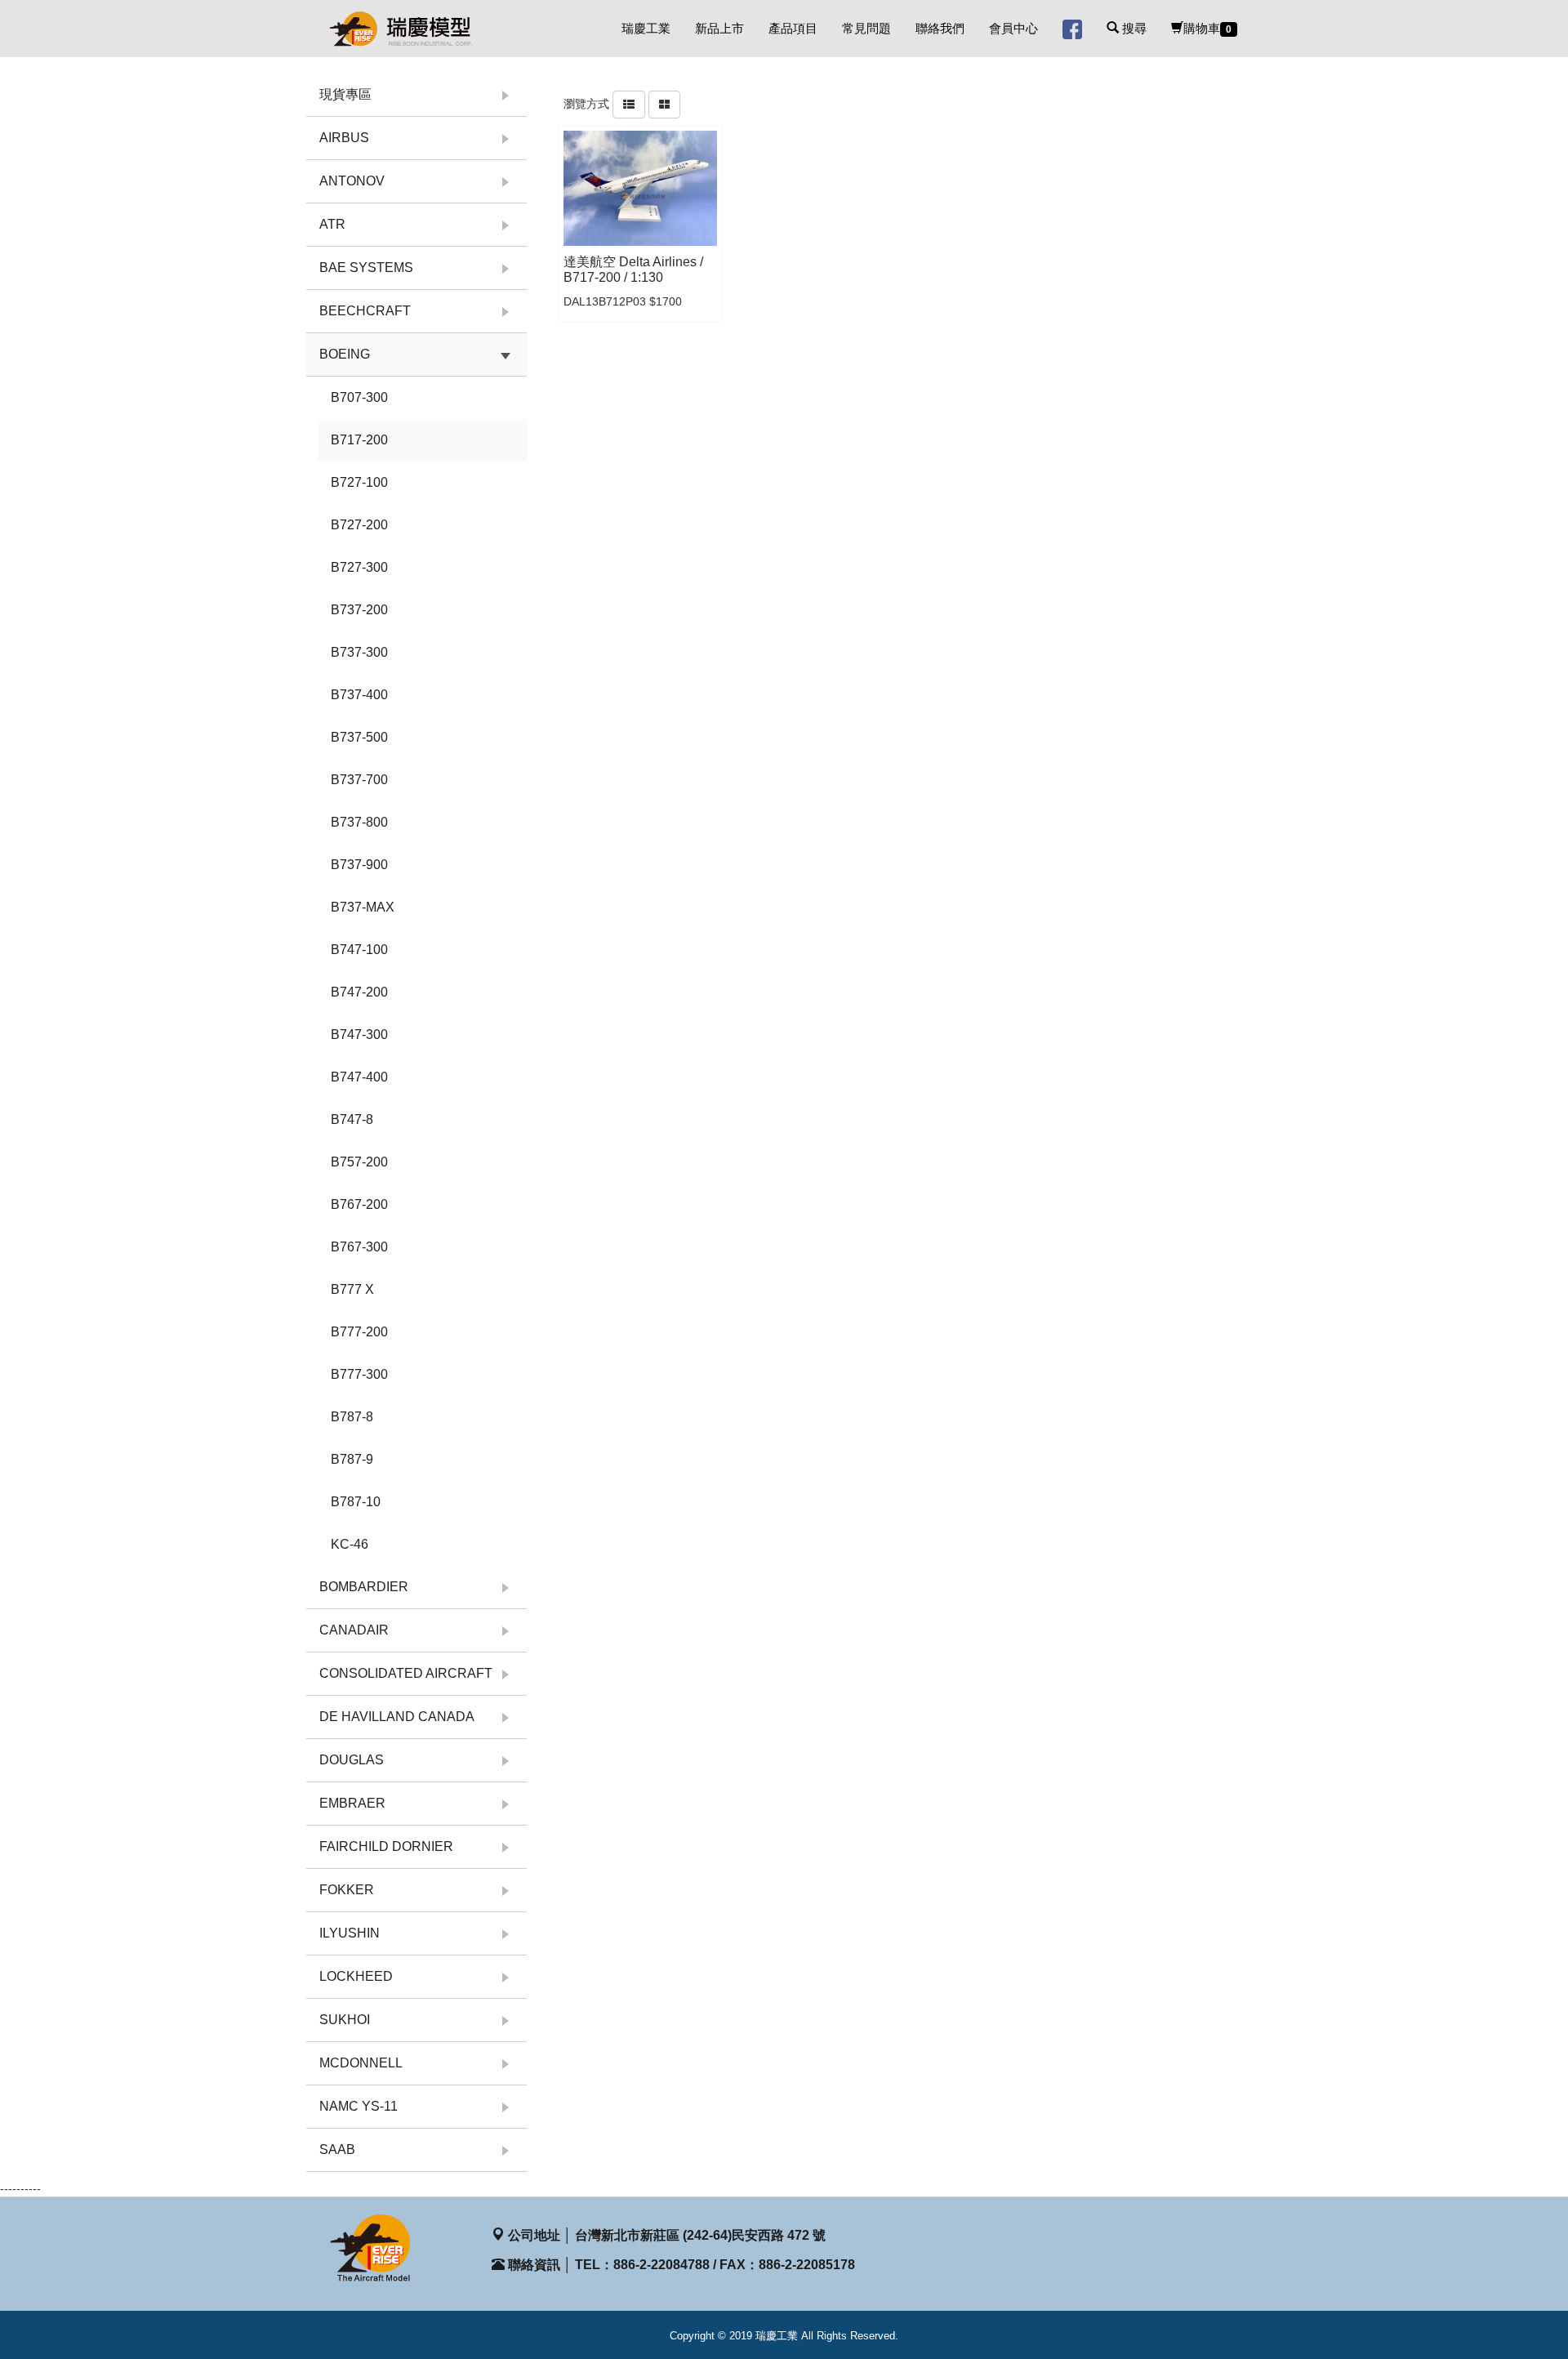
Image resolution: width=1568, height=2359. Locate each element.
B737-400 (359, 695)
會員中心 (1013, 28)
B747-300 (359, 1035)
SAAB (337, 2149)
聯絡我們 (940, 28)
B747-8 (352, 1119)
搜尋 (1133, 28)
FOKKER (347, 1890)
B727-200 (359, 525)
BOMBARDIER (364, 1587)
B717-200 (359, 440)
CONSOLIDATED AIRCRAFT (406, 1673)
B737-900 (359, 865)
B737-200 (359, 610)
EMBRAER (352, 1803)
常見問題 (866, 28)
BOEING (345, 354)
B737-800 (359, 822)
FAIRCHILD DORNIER (386, 1846)
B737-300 (359, 652)
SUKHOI (345, 2020)
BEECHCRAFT (365, 311)
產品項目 (793, 28)
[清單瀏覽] (629, 104)
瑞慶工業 (646, 28)
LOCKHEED (356, 1976)
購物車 (1207, 28)
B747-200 (359, 992)
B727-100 (359, 482)
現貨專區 (345, 94)
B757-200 (359, 1162)
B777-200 (359, 1332)
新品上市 (719, 28)
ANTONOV (352, 181)
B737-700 (359, 780)
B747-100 (359, 950)
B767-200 (359, 1204)
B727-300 (359, 567)
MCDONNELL (361, 2063)
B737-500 (359, 737)
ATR (332, 224)
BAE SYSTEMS (366, 268)
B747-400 (359, 1077)
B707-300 (359, 397)
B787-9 (352, 1459)
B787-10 (356, 1502)
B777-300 (359, 1374)
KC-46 (350, 1544)
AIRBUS (344, 138)
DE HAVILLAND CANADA (397, 1717)
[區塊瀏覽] (664, 104)
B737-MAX (363, 907)
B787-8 (352, 1417)
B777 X (352, 1289)
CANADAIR (354, 1630)
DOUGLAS (352, 1760)
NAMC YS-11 (359, 2106)
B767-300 (359, 1247)
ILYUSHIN (350, 1933)
